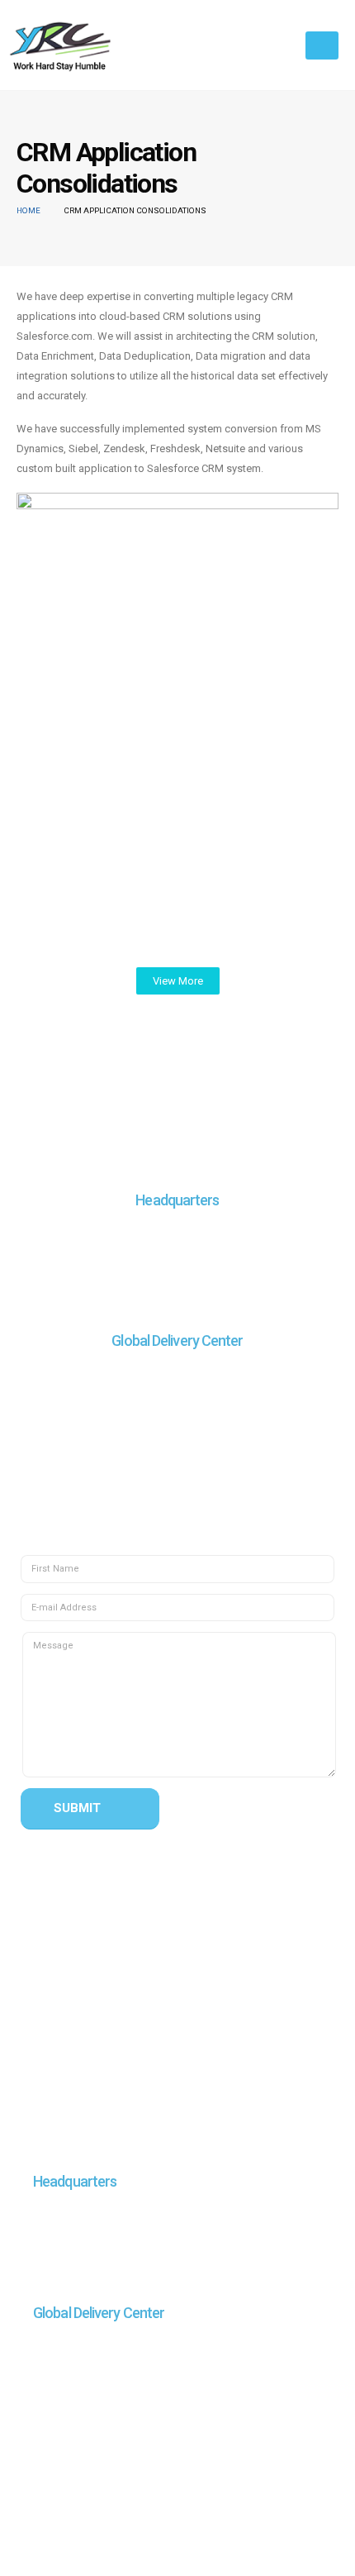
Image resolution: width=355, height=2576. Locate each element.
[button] (178, 981)
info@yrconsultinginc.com (154, 1294)
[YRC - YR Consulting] (62, 45)
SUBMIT (77, 1808)
